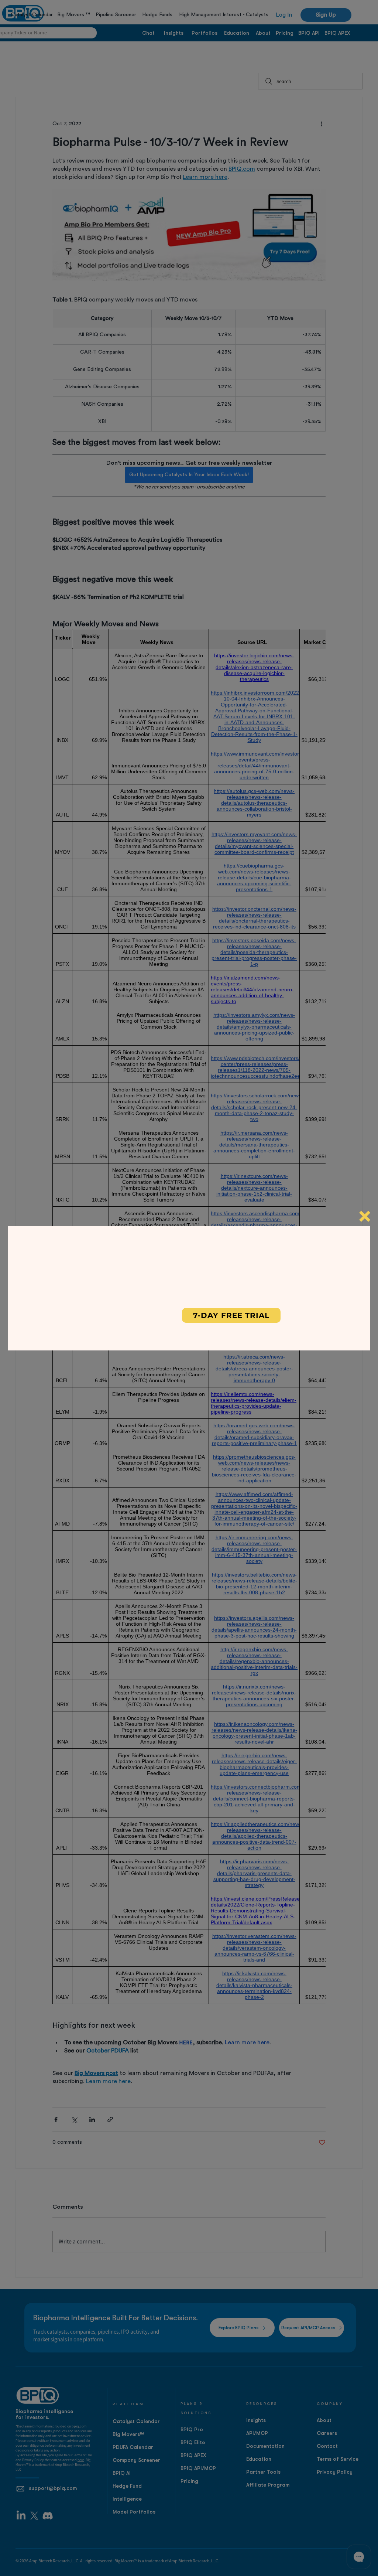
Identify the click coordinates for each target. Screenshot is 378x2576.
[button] (365, 1216)
